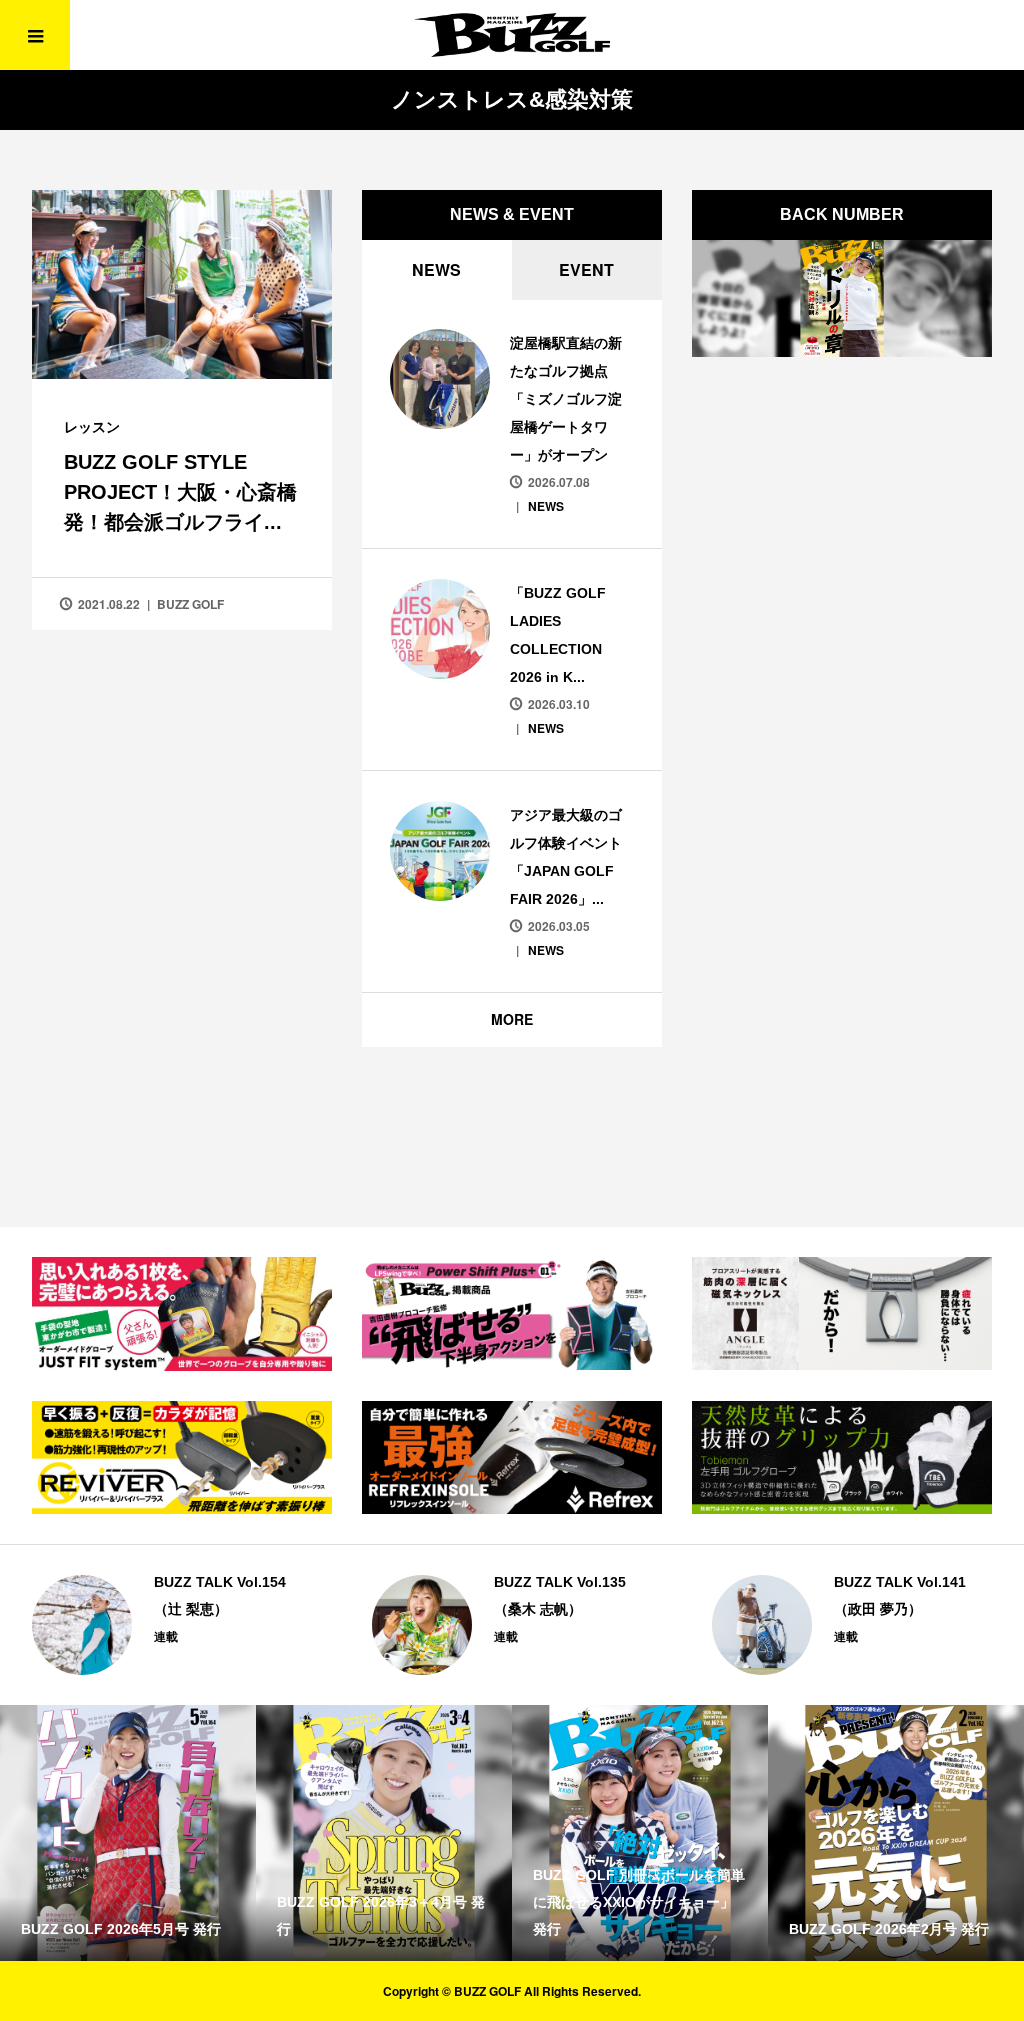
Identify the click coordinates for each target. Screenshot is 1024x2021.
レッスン (92, 426)
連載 (166, 1636)
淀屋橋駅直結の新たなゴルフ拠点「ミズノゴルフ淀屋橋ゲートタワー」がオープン (566, 399)
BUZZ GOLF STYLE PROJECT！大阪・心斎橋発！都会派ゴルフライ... (180, 492)
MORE (512, 1019)
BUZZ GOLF (190, 604)
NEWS (436, 269)
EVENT (586, 269)
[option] (172, 1625)
